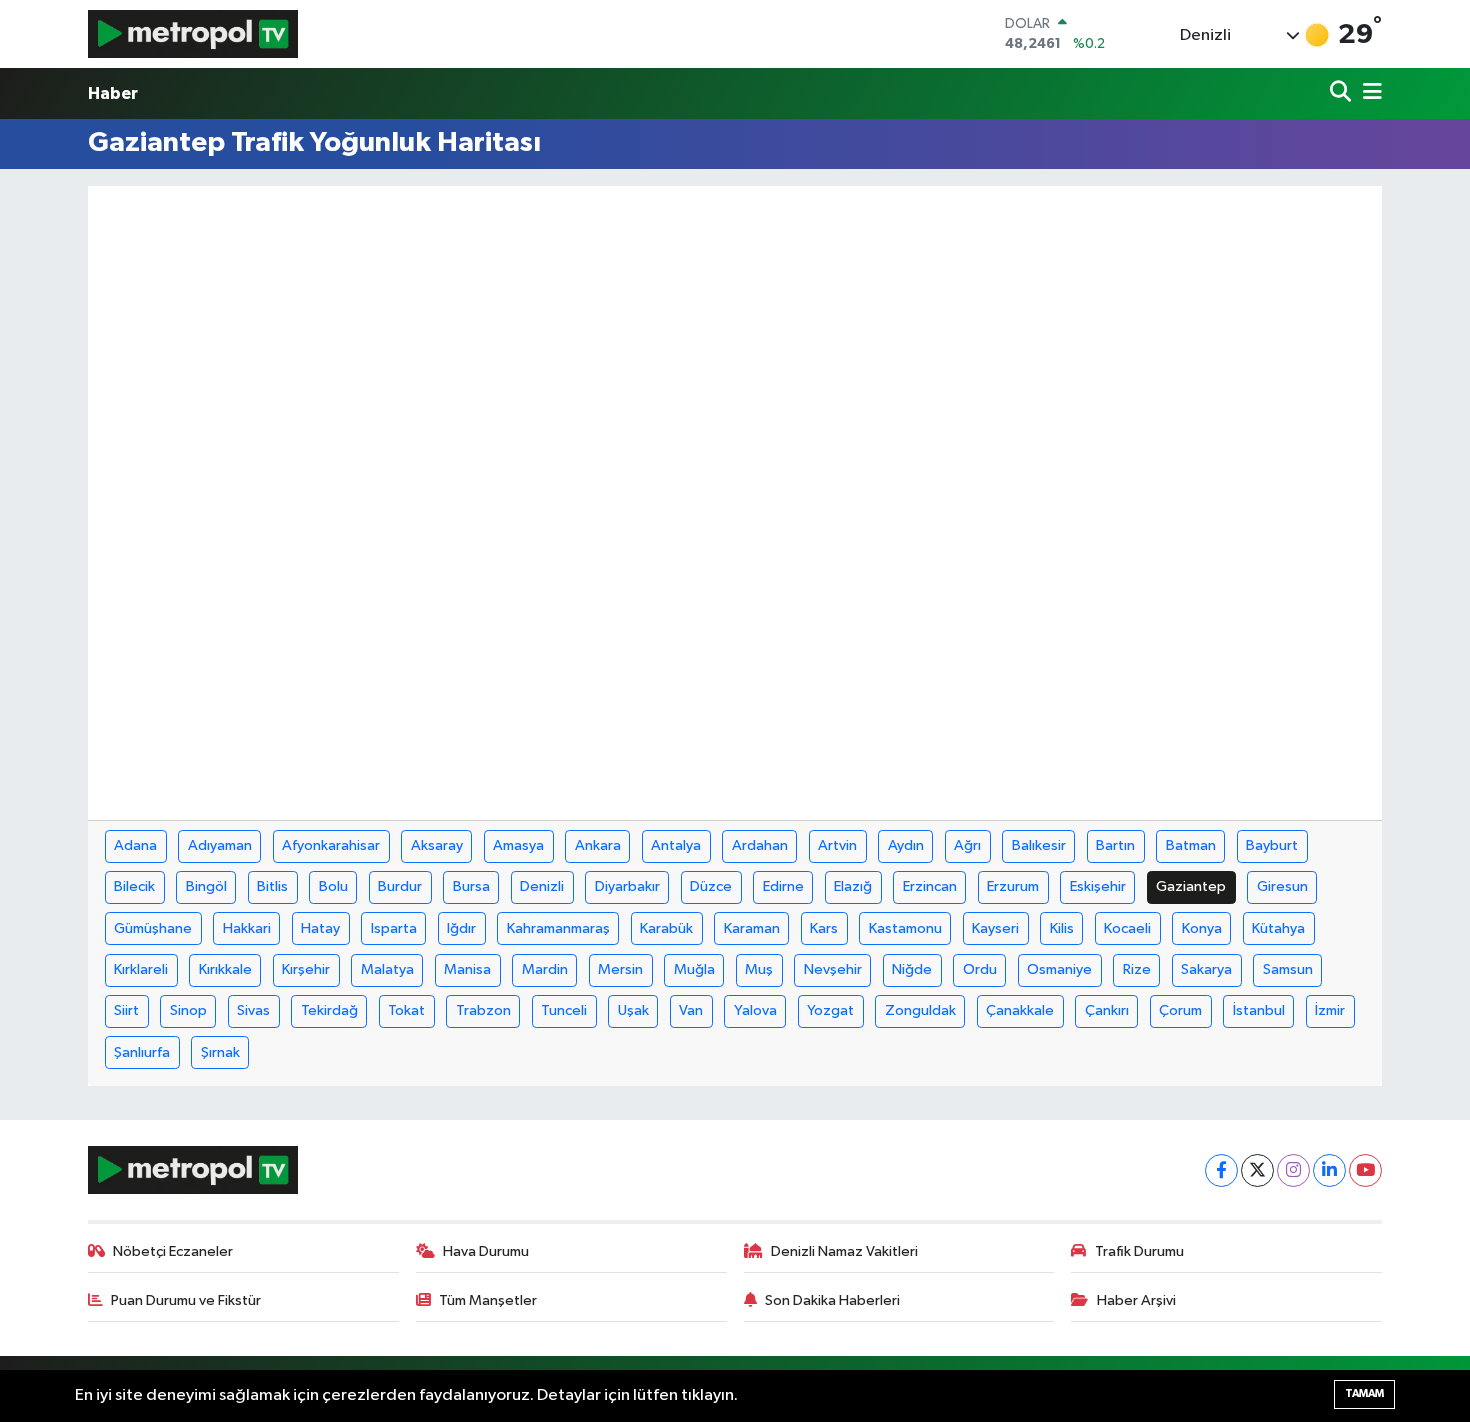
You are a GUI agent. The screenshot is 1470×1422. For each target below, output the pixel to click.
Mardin (545, 969)
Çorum (1180, 1010)
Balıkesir (1039, 845)
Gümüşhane (153, 928)
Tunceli (564, 1010)
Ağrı (967, 845)
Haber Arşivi (1136, 1300)
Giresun (1282, 886)
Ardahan (760, 845)
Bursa (471, 886)
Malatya (387, 969)
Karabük (666, 928)
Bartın (1115, 845)
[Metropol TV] (193, 33)
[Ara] (1342, 93)
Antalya (676, 845)
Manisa (467, 969)
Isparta (394, 928)
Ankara (598, 845)
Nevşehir (833, 969)
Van (691, 1010)
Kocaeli (1127, 928)
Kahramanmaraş (558, 928)
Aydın (906, 845)
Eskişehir (1098, 886)
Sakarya (1206, 969)
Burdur (400, 886)
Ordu (980, 969)
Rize (1137, 969)
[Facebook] (1221, 1170)
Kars (824, 928)
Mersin (620, 969)
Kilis (1062, 928)
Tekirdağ (329, 1010)
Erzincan (930, 886)
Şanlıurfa (142, 1052)
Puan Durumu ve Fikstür (186, 1300)
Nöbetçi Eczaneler (173, 1251)
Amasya (518, 845)
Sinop (188, 1010)
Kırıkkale (225, 969)
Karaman (752, 928)
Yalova (755, 1010)
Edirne (783, 886)
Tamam (1364, 1393)
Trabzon (483, 1010)
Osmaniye (1059, 969)
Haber (113, 93)
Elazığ (853, 886)
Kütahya (1278, 928)
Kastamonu (905, 928)
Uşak (633, 1010)
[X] (1257, 1170)
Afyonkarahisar (331, 845)
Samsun (1288, 969)
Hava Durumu (486, 1251)
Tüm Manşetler (488, 1300)
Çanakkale (1020, 1010)
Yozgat (830, 1010)
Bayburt (1272, 845)
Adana (135, 845)
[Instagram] (1293, 1170)
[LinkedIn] (1329, 1170)
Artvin (837, 845)
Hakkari (247, 928)
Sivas (253, 1010)
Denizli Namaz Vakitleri (844, 1251)
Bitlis (272, 886)
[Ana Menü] (1369, 93)
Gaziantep (1191, 886)
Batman (1191, 845)
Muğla (694, 969)
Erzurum (1013, 886)
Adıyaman (220, 845)
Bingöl (206, 886)
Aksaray (437, 845)
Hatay (320, 928)
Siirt (126, 1010)
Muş (759, 969)
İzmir (1330, 1010)
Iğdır (461, 928)
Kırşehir (306, 969)
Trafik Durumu (1139, 1251)
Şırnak (220, 1052)
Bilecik (134, 886)
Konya (1202, 928)
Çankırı (1107, 1010)
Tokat (406, 1010)
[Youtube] (1365, 1170)
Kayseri (995, 928)
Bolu (333, 886)
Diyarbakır (627, 886)
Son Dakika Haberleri (832, 1300)
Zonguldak (920, 1010)
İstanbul (1259, 1010)
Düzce (711, 886)
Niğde (912, 969)
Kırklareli (141, 969)
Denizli (542, 886)
